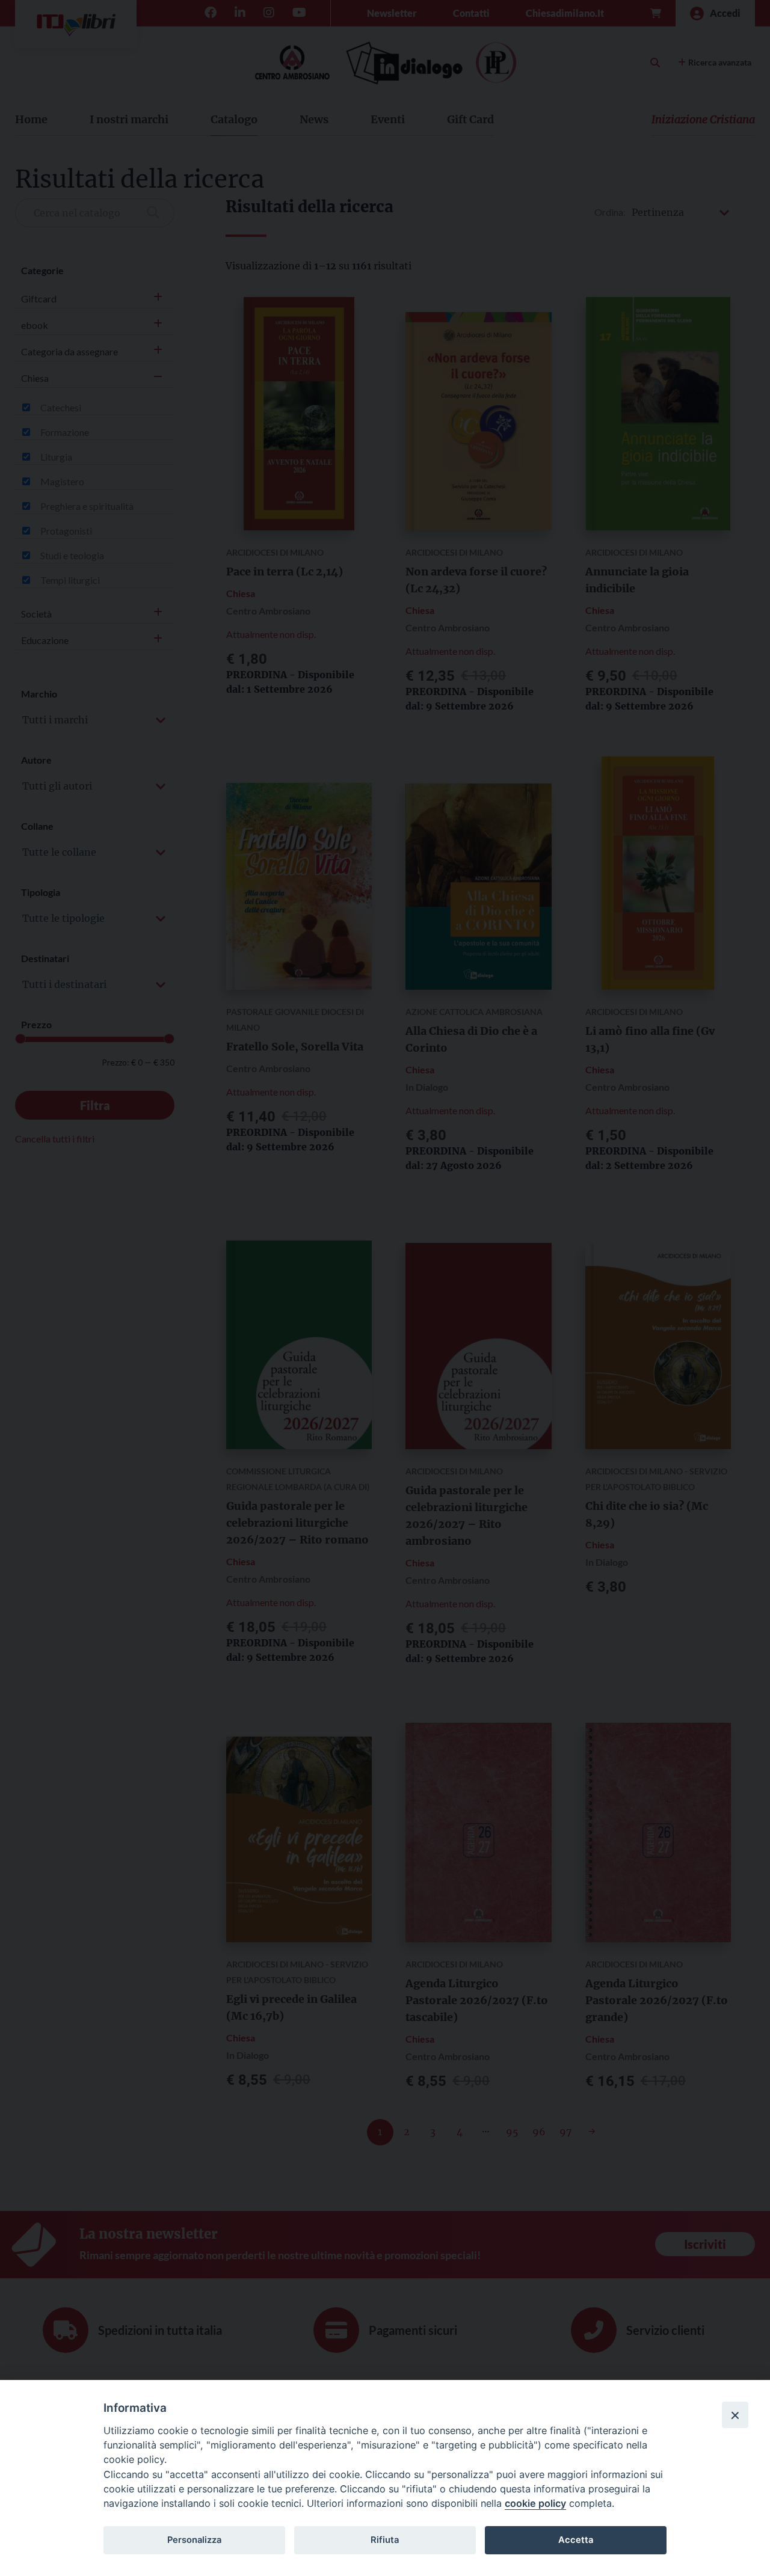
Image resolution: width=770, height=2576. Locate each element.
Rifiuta (385, 2540)
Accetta (576, 2540)
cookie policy (535, 2503)
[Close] (735, 2415)
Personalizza (194, 2540)
